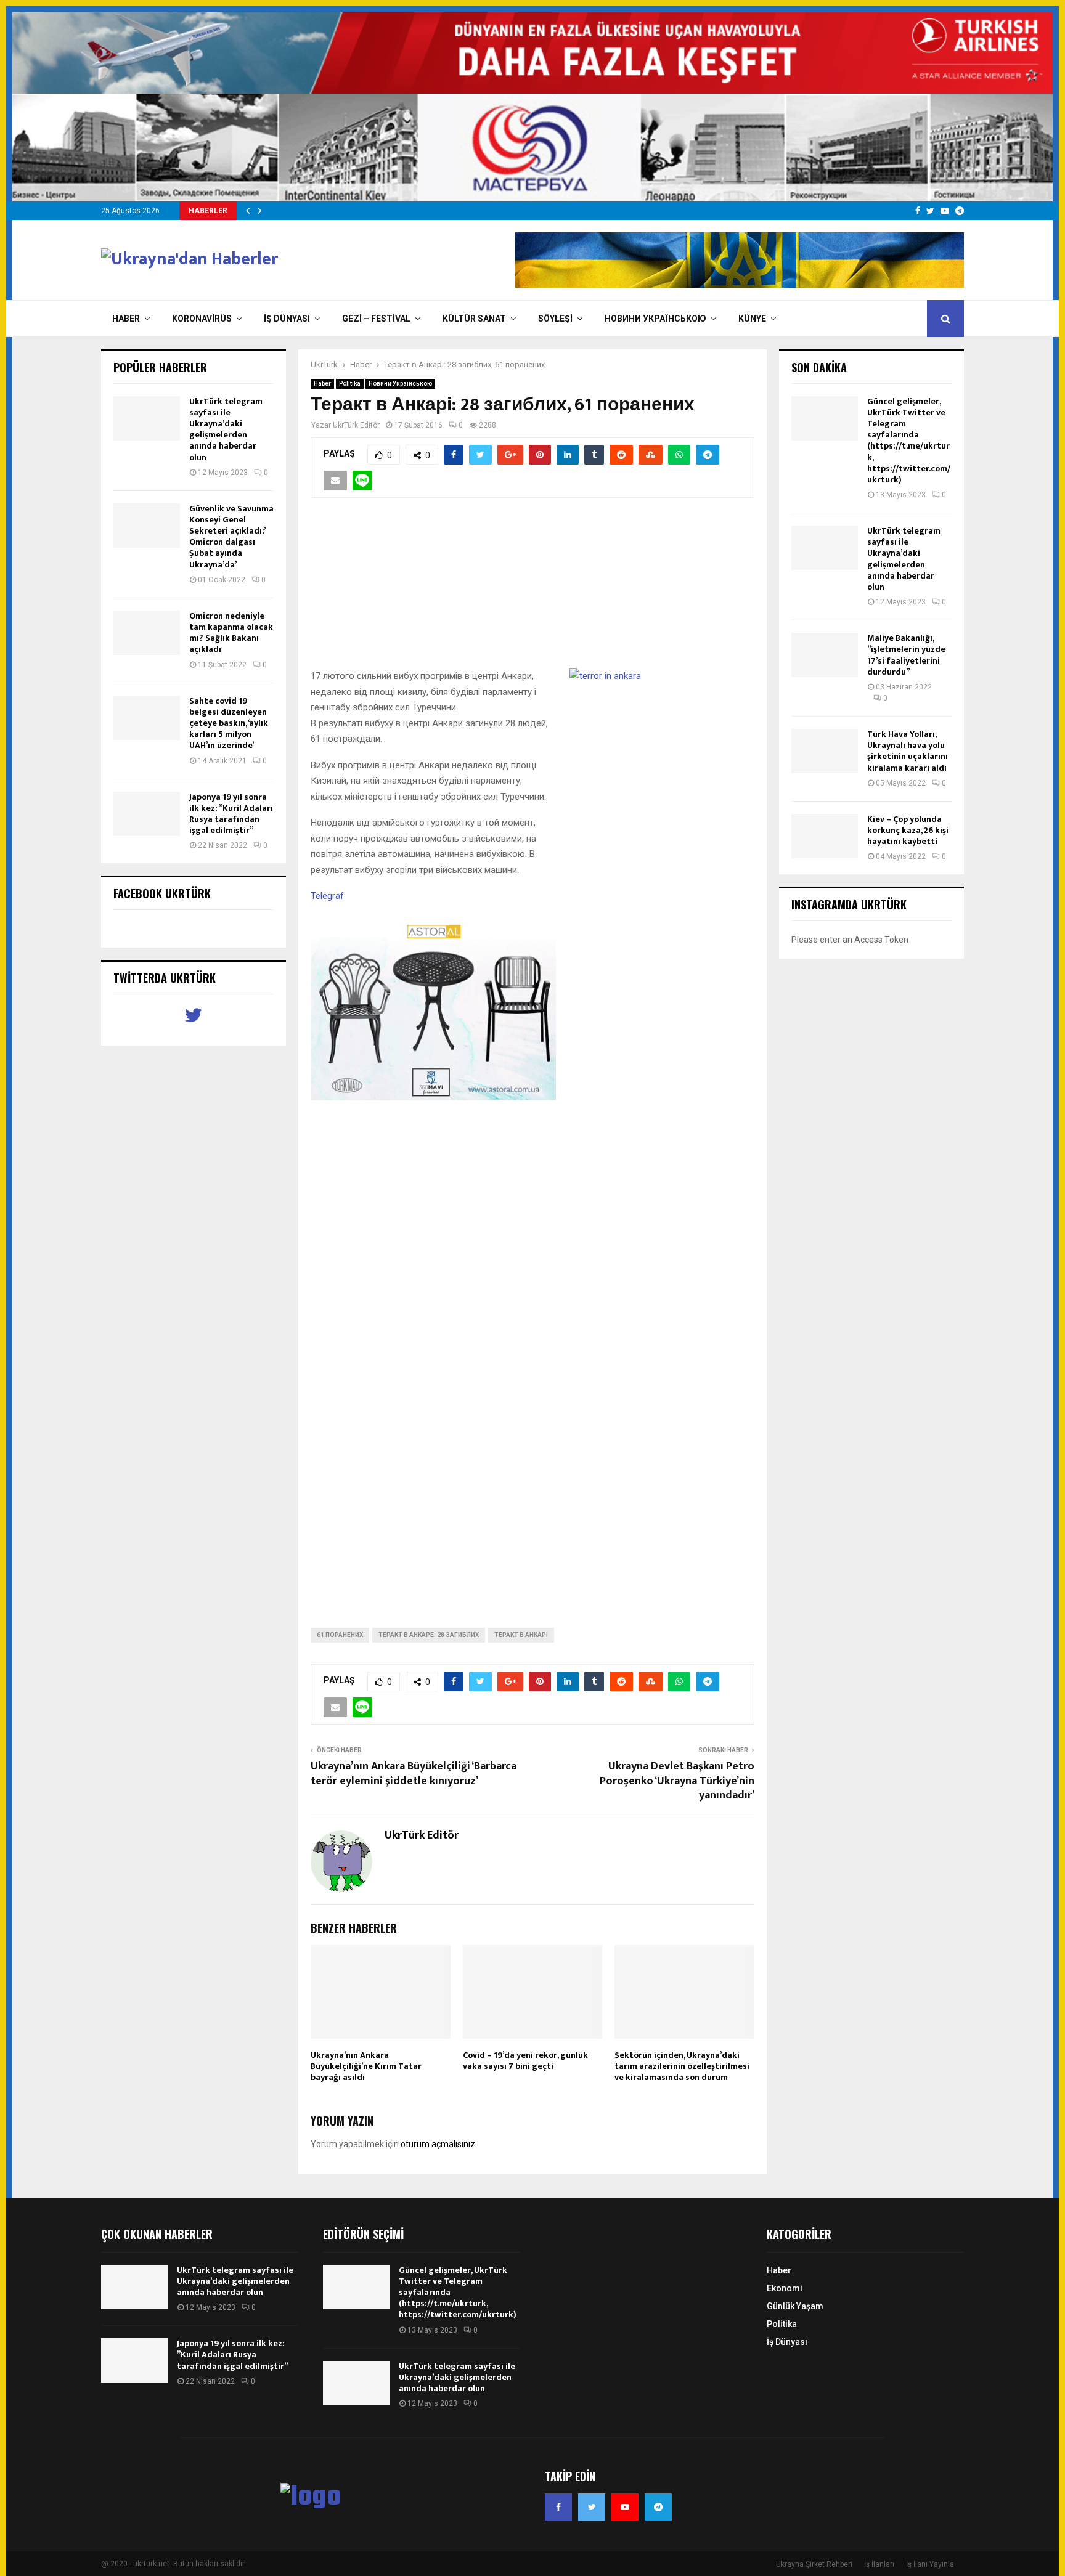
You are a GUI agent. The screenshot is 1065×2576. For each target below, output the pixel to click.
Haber (126, 319)
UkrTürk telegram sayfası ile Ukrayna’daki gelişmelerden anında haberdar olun (226, 429)
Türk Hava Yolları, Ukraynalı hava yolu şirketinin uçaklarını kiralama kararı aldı (908, 751)
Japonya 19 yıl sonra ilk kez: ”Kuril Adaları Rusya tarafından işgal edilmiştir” (231, 814)
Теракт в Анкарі (521, 1635)
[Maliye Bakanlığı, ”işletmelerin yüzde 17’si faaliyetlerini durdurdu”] (825, 655)
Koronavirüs (202, 319)
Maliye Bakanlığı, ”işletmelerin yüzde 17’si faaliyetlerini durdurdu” (906, 655)
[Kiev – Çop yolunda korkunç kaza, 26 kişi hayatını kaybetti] (825, 836)
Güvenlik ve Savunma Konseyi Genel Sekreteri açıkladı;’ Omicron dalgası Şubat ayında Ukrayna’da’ (231, 537)
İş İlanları (879, 2564)
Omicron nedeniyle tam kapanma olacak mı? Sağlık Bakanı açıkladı (231, 633)
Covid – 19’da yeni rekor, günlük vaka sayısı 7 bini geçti (525, 2061)
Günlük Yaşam (795, 2306)
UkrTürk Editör (356, 425)
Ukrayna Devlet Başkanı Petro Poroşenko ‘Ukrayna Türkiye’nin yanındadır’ (677, 1781)
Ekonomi (785, 2288)
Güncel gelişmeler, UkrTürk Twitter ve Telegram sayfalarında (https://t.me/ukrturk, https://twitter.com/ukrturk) (909, 441)
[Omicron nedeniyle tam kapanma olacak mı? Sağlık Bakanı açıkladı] (147, 633)
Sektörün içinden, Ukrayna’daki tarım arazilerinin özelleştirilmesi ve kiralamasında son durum (682, 2066)
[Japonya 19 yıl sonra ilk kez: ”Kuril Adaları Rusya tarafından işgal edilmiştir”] (147, 814)
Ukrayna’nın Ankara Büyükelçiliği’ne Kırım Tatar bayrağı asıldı (366, 2066)
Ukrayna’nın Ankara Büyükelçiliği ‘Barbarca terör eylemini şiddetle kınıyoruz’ (414, 1774)
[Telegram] (658, 2507)
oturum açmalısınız (438, 2144)
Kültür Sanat (474, 319)
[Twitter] (592, 2507)
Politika (350, 384)
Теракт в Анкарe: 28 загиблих (429, 1635)
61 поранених (340, 1635)
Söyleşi (555, 319)
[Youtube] (625, 2507)
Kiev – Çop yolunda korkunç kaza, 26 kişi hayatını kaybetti (908, 830)
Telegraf (327, 896)
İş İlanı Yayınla (930, 2564)
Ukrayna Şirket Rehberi (814, 2564)
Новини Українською (655, 319)
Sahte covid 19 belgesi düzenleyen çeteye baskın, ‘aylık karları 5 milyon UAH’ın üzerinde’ (229, 723)
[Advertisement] (532, 590)
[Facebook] (558, 2507)
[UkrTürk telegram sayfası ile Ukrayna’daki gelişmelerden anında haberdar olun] (147, 418)
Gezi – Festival (376, 319)
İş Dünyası (287, 319)
